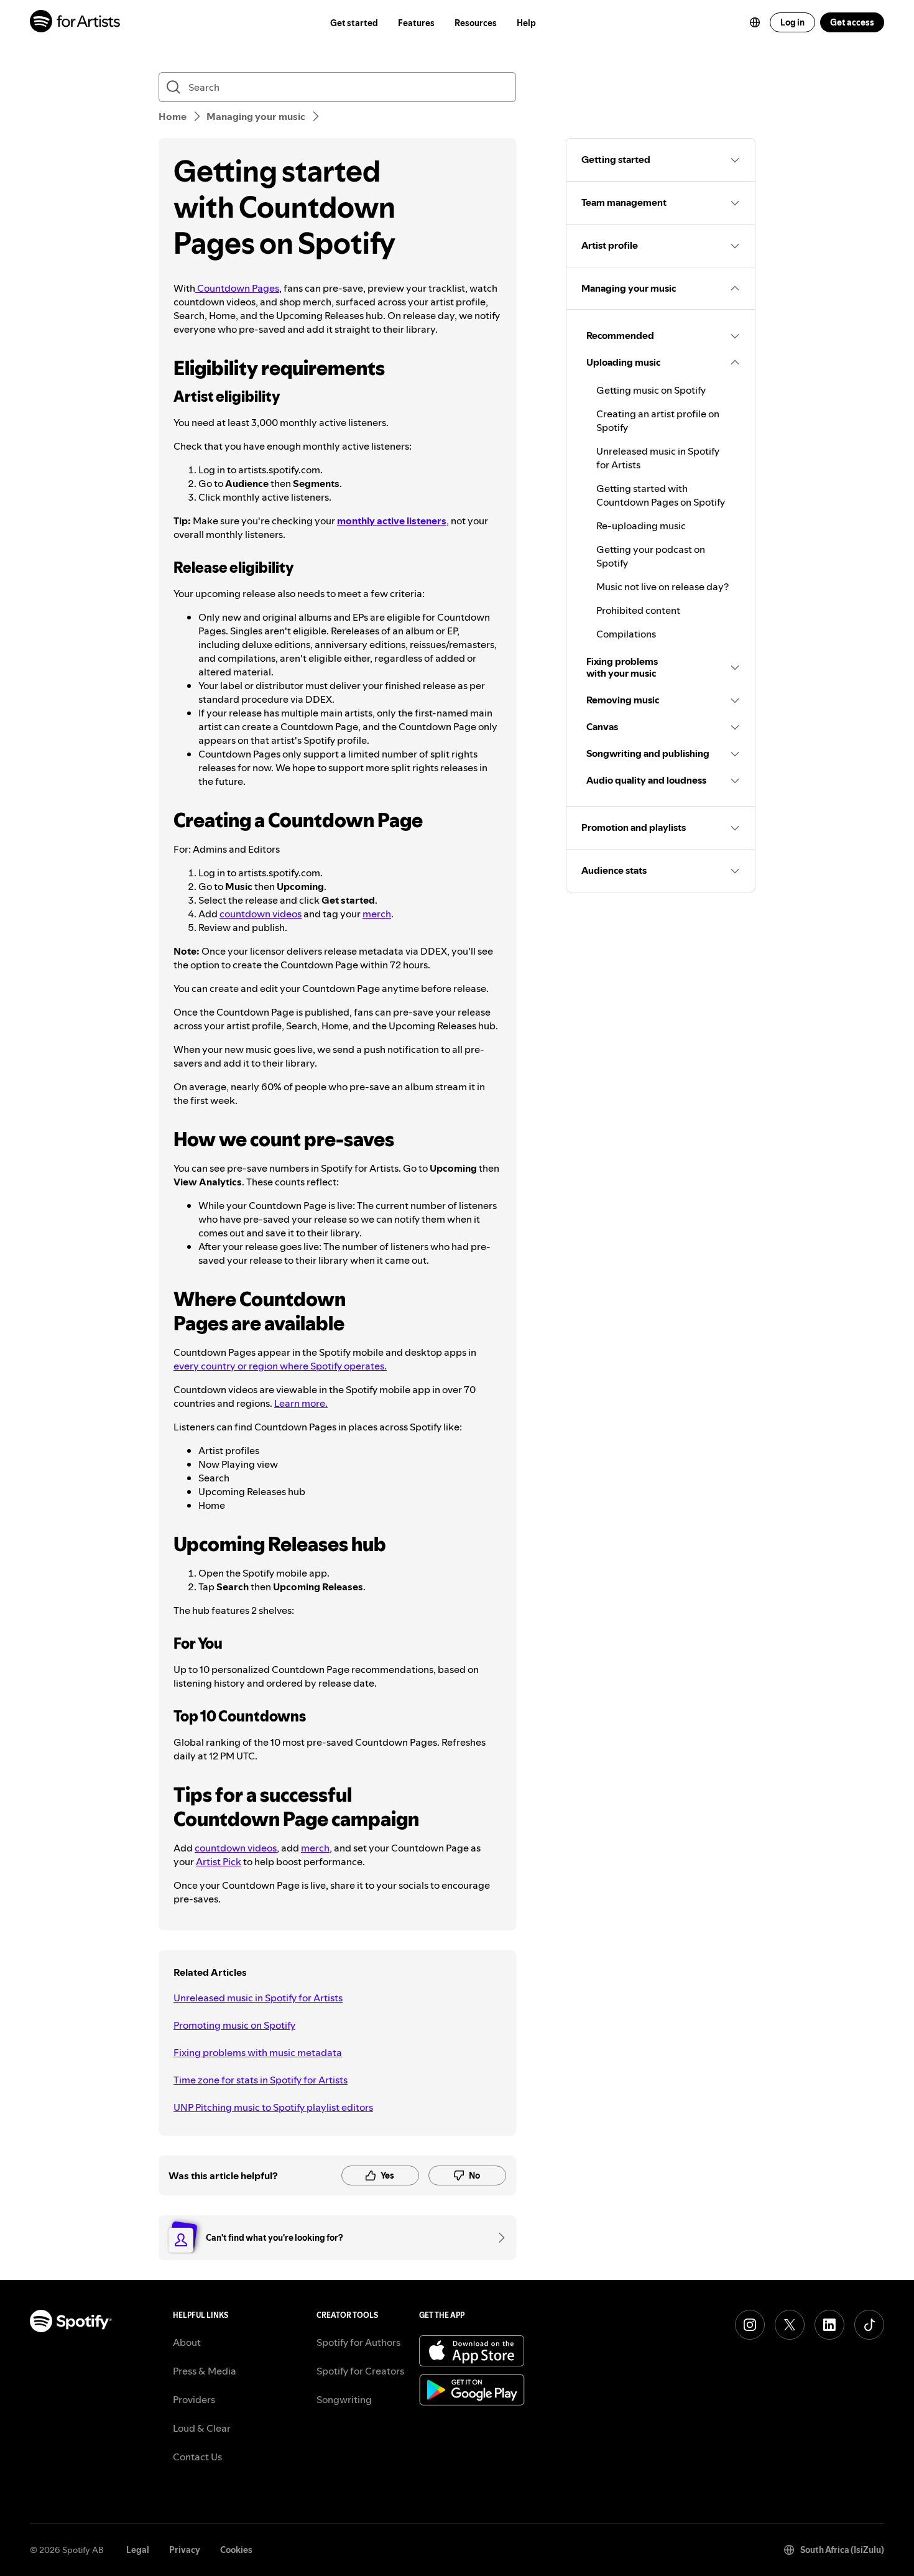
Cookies (236, 2550)
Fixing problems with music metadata (258, 2052)
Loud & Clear (202, 2428)
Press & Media (205, 2371)
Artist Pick (219, 1861)
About (187, 2342)
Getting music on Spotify (651, 390)
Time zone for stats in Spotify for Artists (261, 2080)
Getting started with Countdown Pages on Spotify (661, 495)
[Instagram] (750, 2325)
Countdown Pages (237, 288)
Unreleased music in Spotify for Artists (258, 1998)
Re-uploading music (641, 526)
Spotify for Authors (358, 2342)
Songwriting (344, 2399)
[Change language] (755, 22)
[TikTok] (869, 2325)
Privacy (185, 2550)
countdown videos (261, 914)
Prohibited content (638, 610)
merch (377, 914)
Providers (194, 2399)
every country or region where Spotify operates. (280, 1366)
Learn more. (301, 1403)
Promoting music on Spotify (234, 2025)
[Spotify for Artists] (76, 23)
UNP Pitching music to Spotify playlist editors (273, 2107)
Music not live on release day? (662, 586)
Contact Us (197, 2457)
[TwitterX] (790, 2325)
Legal (138, 2550)
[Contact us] (497, 2238)
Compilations (626, 634)
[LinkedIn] (829, 2325)
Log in (792, 22)
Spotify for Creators (360, 2371)
